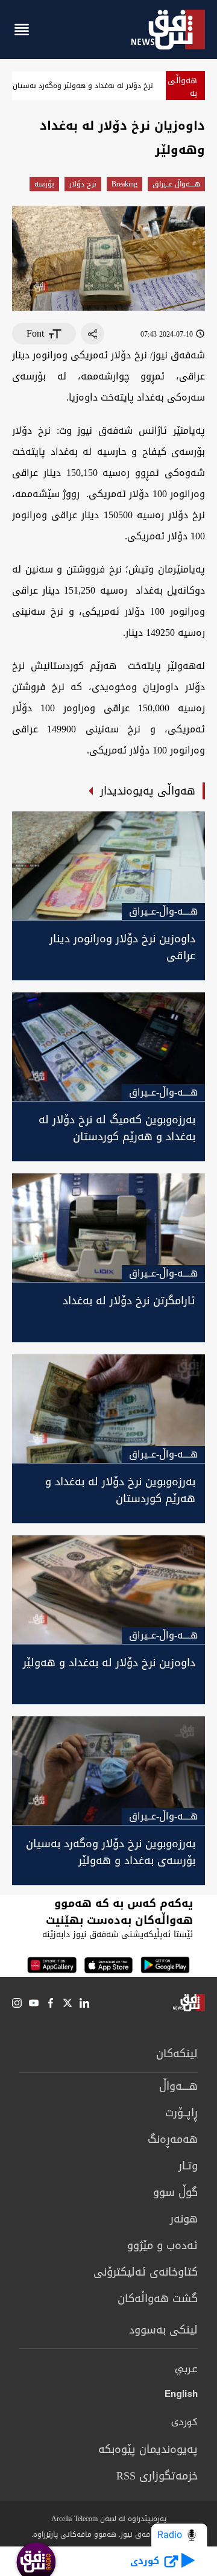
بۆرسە (44, 184)
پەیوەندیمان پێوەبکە (148, 2449)
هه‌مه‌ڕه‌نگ (173, 2139)
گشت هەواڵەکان (158, 2298)
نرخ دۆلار (83, 184)
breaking (124, 184)
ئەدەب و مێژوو (162, 2245)
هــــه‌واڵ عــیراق (176, 184)
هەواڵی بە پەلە (182, 93)
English (181, 2396)
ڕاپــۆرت (181, 2113)
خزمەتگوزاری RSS (157, 2476)
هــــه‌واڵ (178, 2086)
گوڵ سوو (175, 2192)
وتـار (188, 2166)
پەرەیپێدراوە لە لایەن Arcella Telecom (109, 2519)
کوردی (184, 2423)
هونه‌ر (184, 2219)
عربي (186, 2370)
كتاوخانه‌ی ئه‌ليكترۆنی (146, 2272)
